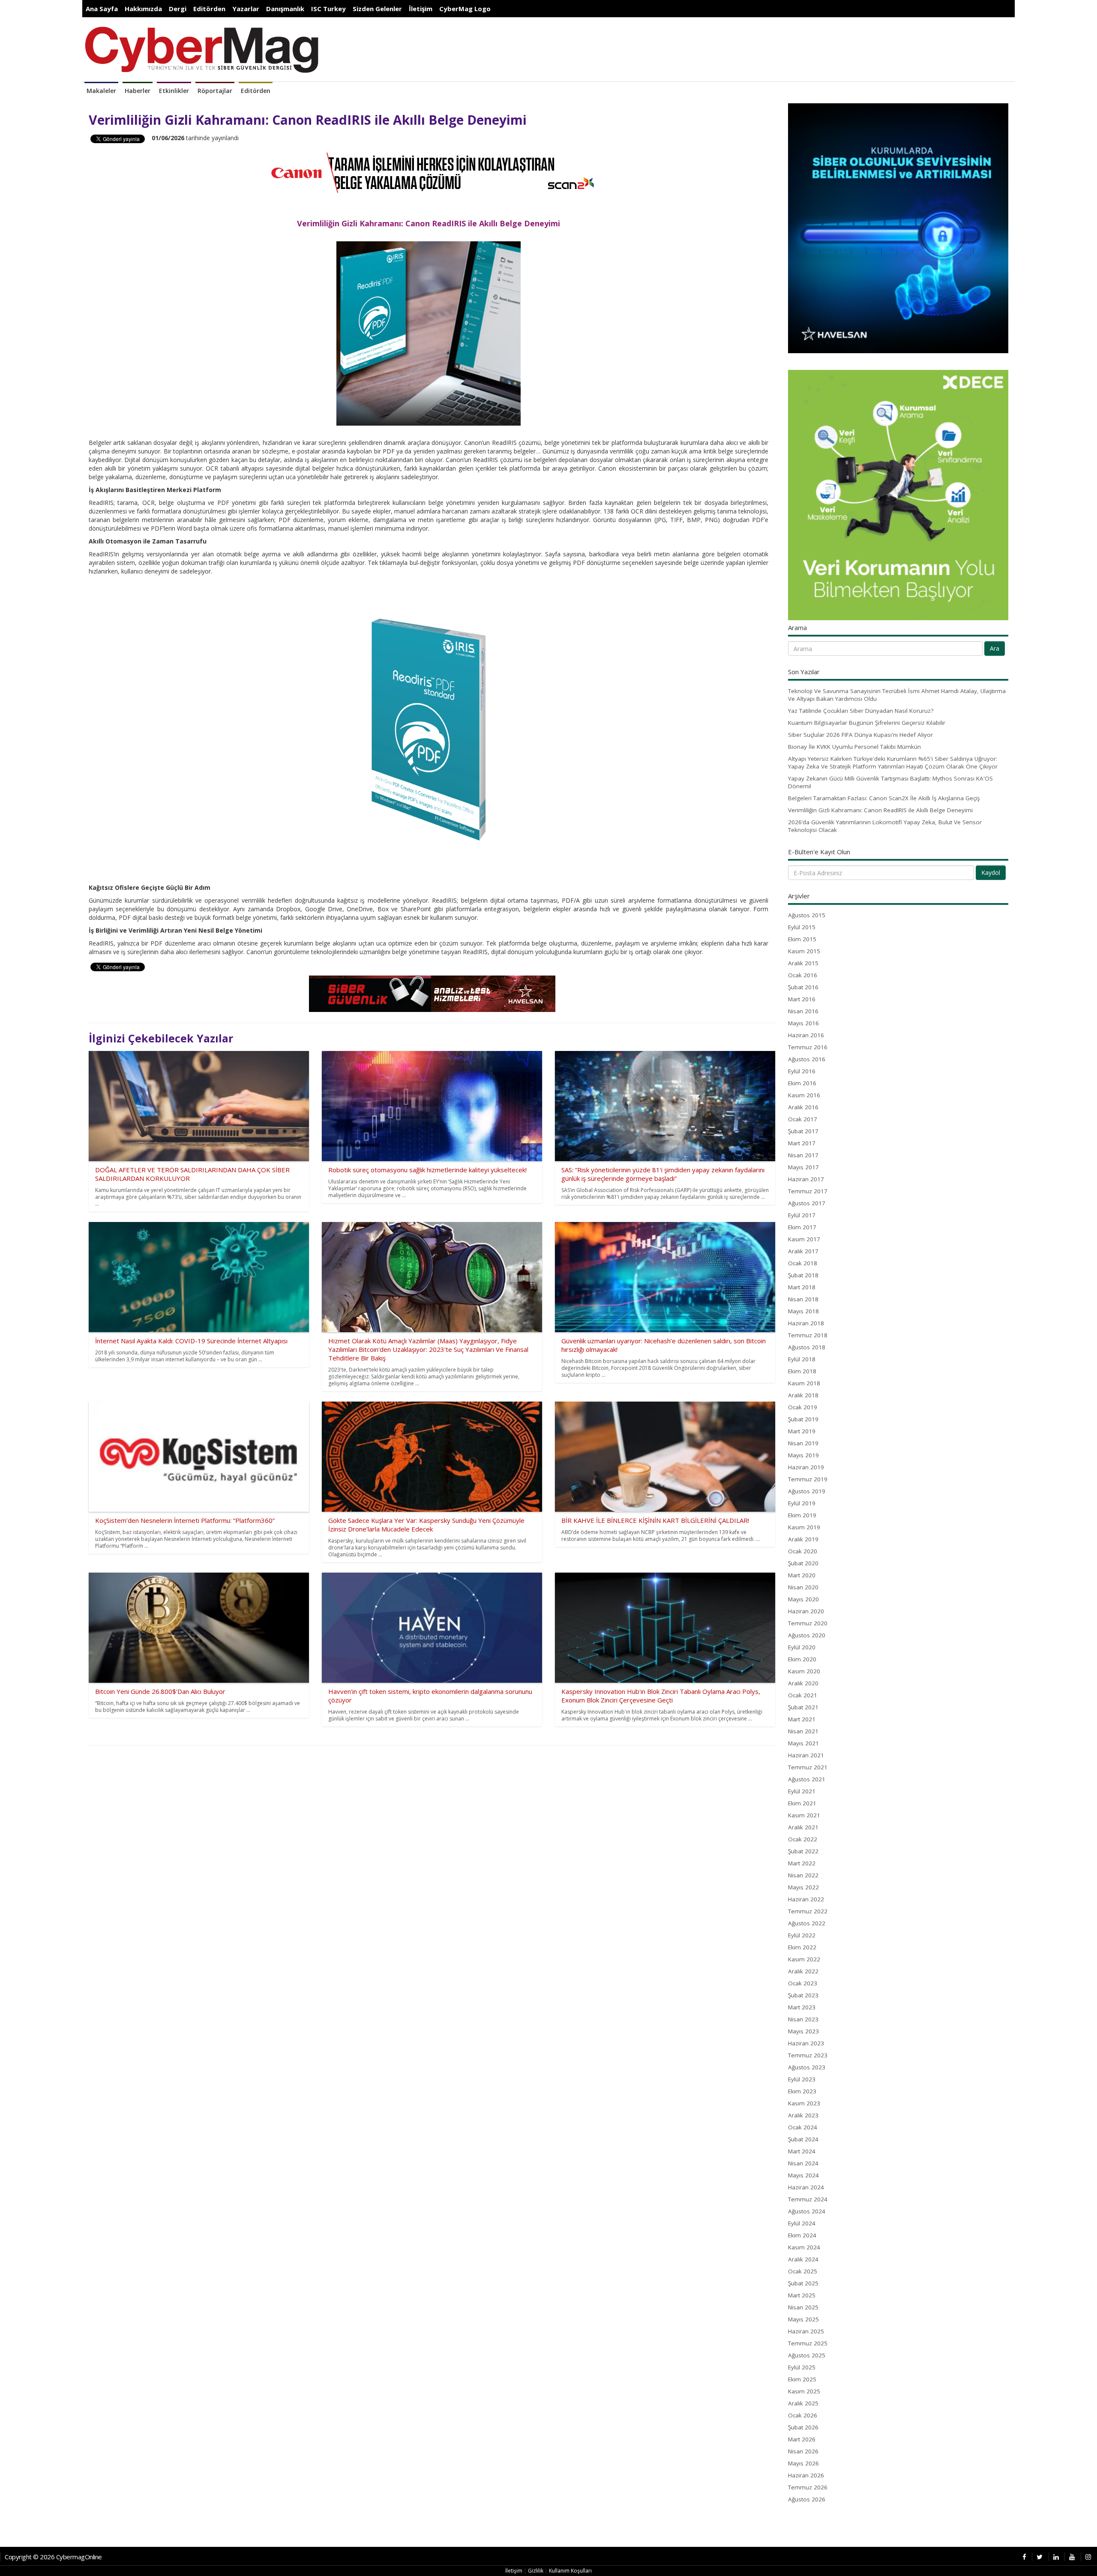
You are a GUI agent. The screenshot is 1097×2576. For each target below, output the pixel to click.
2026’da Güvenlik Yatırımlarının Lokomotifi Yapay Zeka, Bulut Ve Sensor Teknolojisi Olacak (885, 826)
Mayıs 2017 (803, 1167)
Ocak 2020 (803, 1551)
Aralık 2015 (803, 963)
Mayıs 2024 (803, 2175)
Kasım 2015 (804, 951)
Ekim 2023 (802, 2091)
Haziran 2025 (806, 2331)
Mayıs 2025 (803, 2319)
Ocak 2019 (803, 1407)
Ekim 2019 (802, 1515)
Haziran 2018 (806, 1323)
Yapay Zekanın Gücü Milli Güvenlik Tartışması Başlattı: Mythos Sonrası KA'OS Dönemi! (890, 782)
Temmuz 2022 (808, 1911)
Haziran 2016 (806, 1035)
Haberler (138, 91)
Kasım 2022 (804, 1959)
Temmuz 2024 (808, 2199)
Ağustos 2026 (807, 2499)
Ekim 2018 (802, 1371)
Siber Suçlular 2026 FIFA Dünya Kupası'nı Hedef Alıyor (860, 735)
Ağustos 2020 (807, 1635)
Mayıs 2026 (803, 2463)
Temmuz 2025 (808, 2343)
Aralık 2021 (803, 1827)
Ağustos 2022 (807, 1923)
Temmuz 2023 (808, 2055)
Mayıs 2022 (803, 1887)
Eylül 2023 (802, 2079)
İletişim (421, 9)
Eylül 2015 (802, 927)
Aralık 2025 (803, 2403)
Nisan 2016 (803, 1011)
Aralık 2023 (803, 2115)
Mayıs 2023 (803, 2031)
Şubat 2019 (803, 1419)
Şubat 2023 (803, 1995)
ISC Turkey (328, 9)
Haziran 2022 (806, 1899)
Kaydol (991, 872)
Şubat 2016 (803, 987)
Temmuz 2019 (808, 1479)
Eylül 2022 (802, 1935)
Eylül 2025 (802, 2367)
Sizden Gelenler (377, 9)
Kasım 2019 (804, 1527)
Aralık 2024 (803, 2259)
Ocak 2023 (803, 1983)
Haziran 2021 (806, 1755)
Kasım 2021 (804, 1815)
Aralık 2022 (803, 1971)
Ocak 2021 (803, 1695)
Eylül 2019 (802, 1503)
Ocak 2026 (803, 2415)
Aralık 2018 (803, 1395)
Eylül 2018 (802, 1359)
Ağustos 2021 (807, 1779)
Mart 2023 (802, 2007)
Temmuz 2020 (808, 1623)
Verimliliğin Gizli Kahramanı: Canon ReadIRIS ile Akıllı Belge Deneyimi (880, 810)
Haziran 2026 (806, 2475)
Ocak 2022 (803, 1839)
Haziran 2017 (806, 1179)
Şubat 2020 (803, 1563)
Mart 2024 (802, 2151)
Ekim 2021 (802, 1803)
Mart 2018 (802, 1287)
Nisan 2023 (803, 2019)
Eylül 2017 (802, 1215)
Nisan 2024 (803, 2163)
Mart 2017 (802, 1143)
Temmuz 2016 (808, 1047)
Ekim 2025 (802, 2379)
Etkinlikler (174, 91)
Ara (995, 648)
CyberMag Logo (465, 9)
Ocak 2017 (803, 1119)
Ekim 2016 (802, 1083)
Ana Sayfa (102, 9)
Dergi (178, 9)
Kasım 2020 (804, 1671)
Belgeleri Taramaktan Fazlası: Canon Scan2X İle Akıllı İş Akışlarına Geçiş (884, 798)
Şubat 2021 (803, 1707)
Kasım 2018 (804, 1383)
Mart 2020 (802, 1575)
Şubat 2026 (803, 2427)
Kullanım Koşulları (570, 2571)
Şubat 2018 (803, 1275)
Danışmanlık (285, 9)
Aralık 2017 (803, 1251)
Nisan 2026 (803, 2451)
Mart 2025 (802, 2295)
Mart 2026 (802, 2439)
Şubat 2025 (803, 2283)
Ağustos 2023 (807, 2067)
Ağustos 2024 (807, 2211)
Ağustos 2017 (807, 1203)
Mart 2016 (802, 999)
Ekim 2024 (802, 2235)
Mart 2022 (802, 1863)
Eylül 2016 (802, 1071)
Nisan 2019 (803, 1443)
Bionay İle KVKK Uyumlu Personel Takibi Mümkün (854, 747)
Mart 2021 (802, 1719)
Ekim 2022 (802, 1947)
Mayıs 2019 (803, 1455)
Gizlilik (536, 2571)
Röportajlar (215, 91)
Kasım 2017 (804, 1239)
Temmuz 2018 (808, 1335)
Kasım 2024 (804, 2247)
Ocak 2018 (803, 1263)
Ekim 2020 (802, 1659)
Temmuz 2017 (808, 1191)
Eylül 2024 (802, 2223)
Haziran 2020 (806, 1611)
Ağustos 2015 (807, 915)
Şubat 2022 (803, 1851)
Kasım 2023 (804, 2103)
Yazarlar (246, 9)
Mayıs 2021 (803, 1743)
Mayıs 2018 (803, 1311)
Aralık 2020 (803, 1683)
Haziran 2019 (806, 1467)
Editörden (209, 9)
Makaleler (101, 91)
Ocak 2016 (803, 975)
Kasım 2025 (804, 2391)
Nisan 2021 (803, 1731)
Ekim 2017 (802, 1227)
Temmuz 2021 (808, 1767)
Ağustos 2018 (807, 1347)
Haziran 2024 (806, 2187)
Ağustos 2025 (807, 2355)
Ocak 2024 (803, 2127)
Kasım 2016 (804, 1095)
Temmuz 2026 (808, 2487)
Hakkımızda (143, 9)
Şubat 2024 (803, 2139)
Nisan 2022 (803, 1875)
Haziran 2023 (806, 2043)
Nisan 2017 (803, 1155)
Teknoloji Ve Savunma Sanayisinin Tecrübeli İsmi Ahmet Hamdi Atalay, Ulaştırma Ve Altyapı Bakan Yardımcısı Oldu (897, 695)
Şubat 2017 (803, 1131)
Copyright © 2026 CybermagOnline (53, 2557)
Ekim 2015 (802, 939)
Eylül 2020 (802, 1647)
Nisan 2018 (803, 1299)
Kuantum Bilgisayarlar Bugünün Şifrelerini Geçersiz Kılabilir (867, 723)
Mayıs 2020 (803, 1599)
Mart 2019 (802, 1431)
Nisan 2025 (803, 2307)
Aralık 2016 (803, 1107)
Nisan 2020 (803, 1587)
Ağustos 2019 (807, 1491)
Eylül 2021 (802, 1791)
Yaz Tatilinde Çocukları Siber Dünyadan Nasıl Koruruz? (861, 711)
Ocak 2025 (803, 2271)
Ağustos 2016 (807, 1059)
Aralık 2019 (803, 1539)
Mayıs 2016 (803, 1023)
